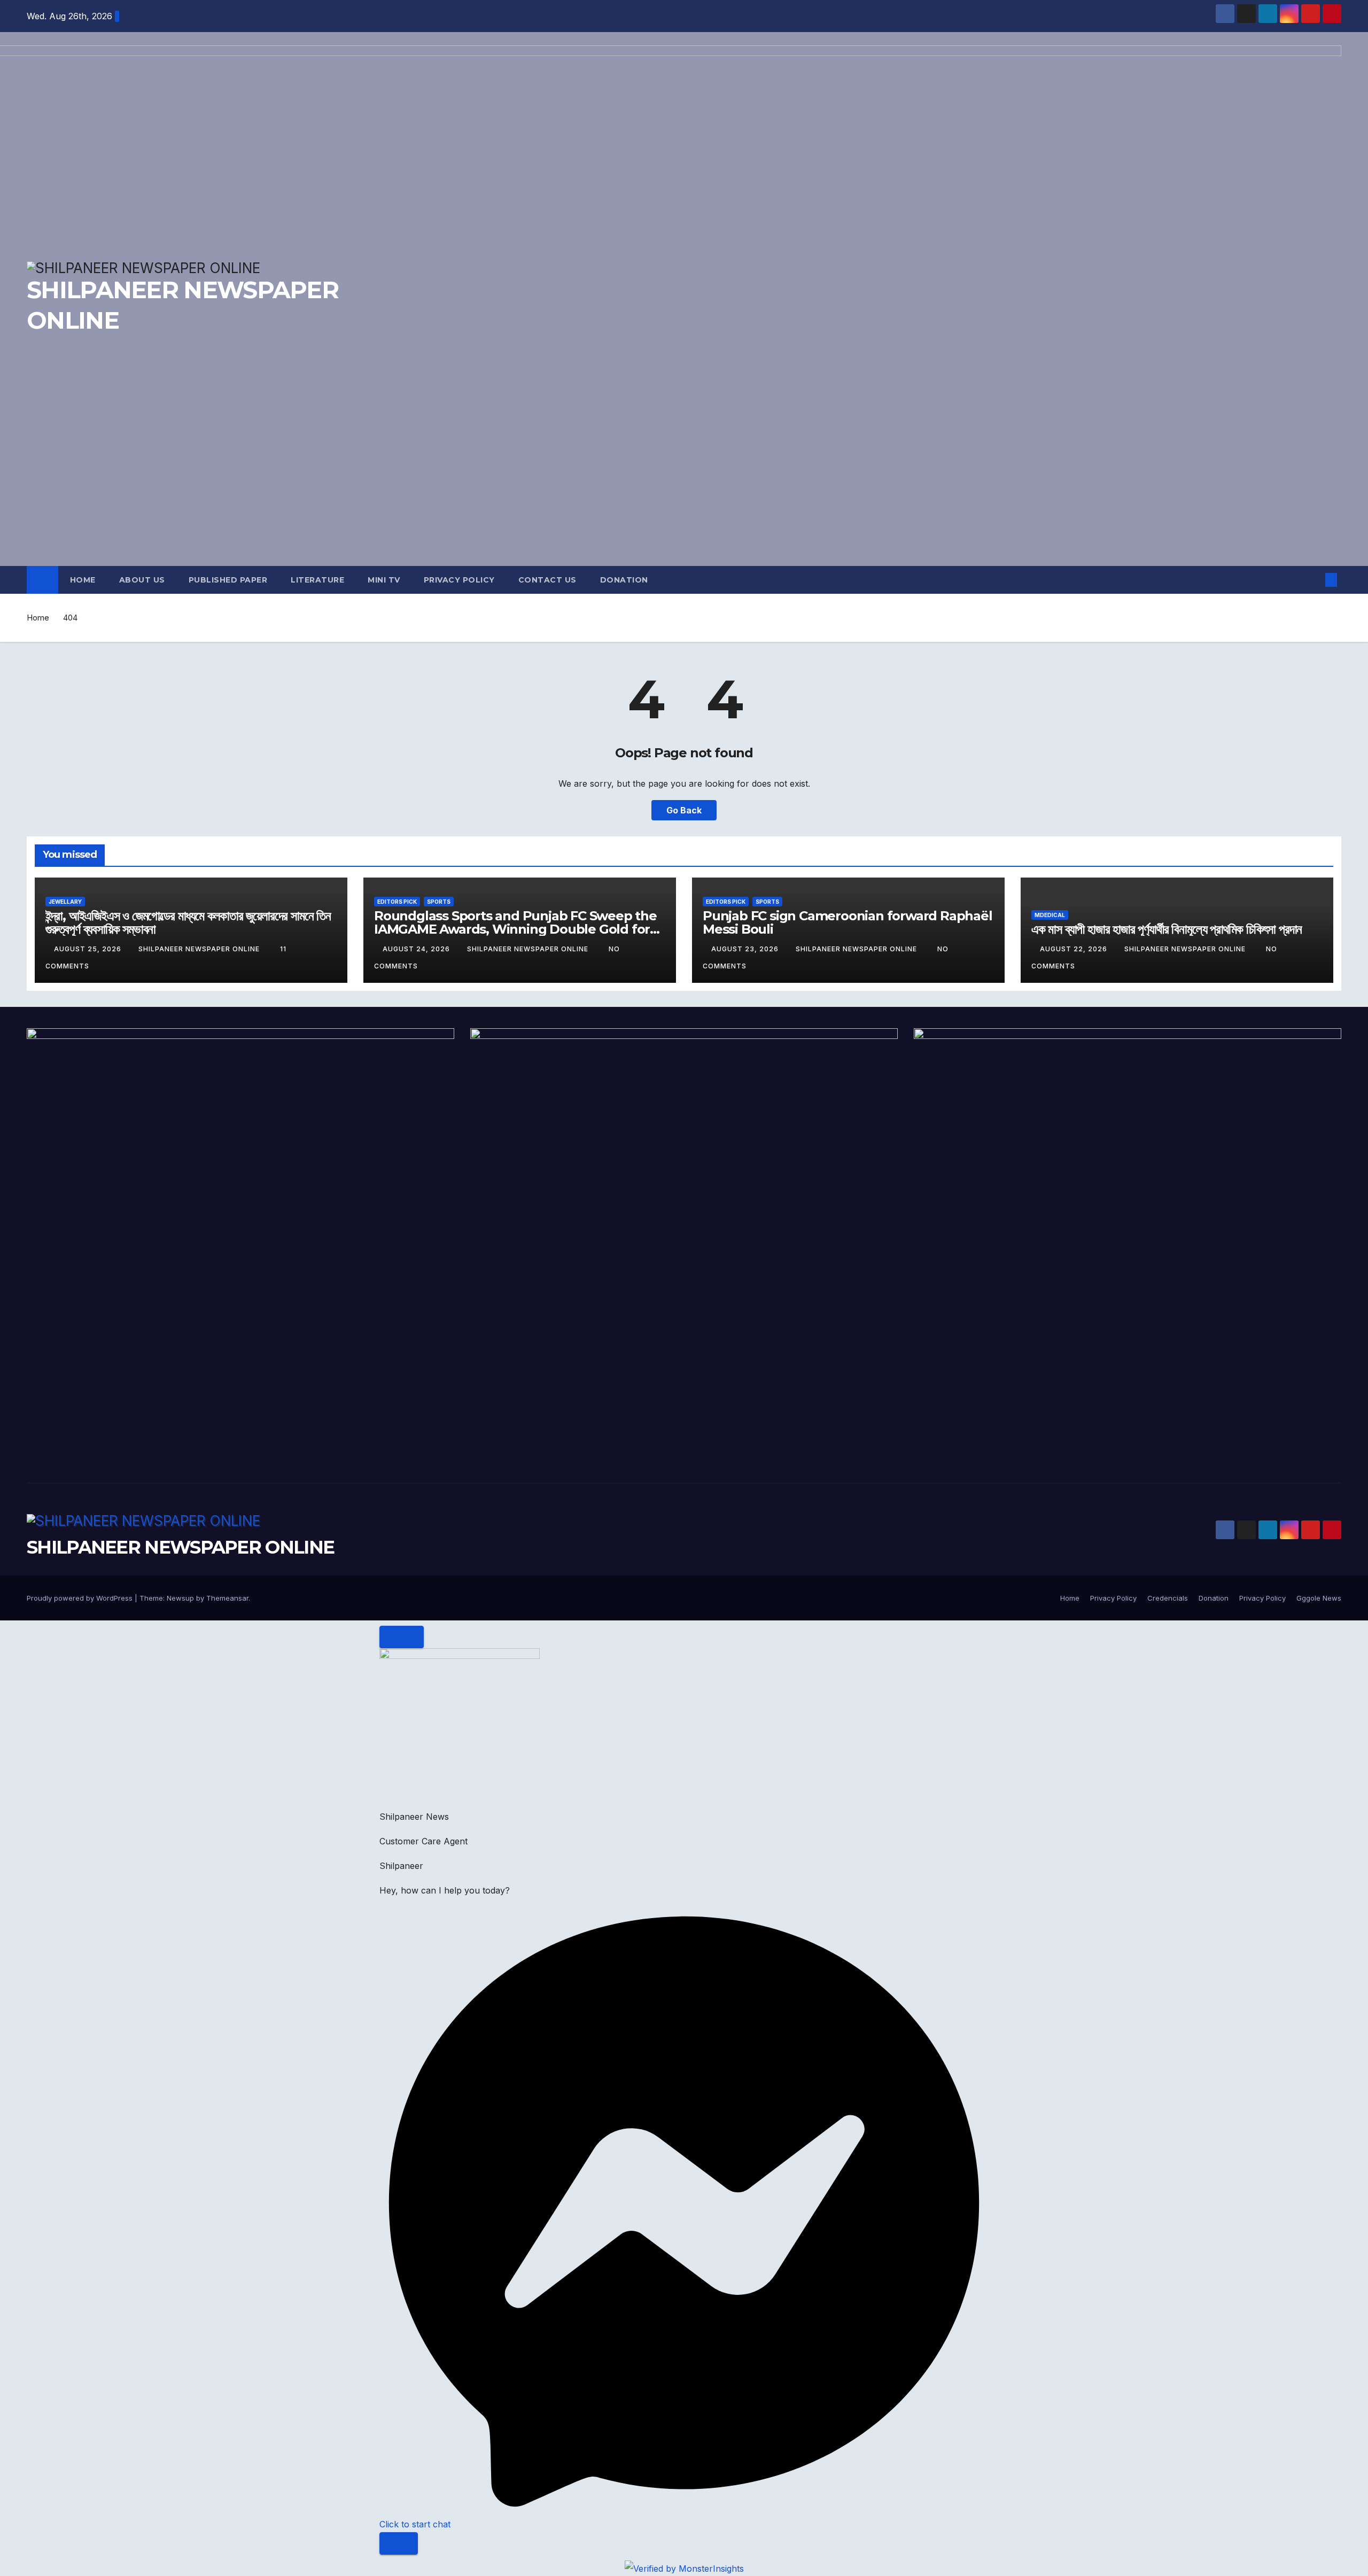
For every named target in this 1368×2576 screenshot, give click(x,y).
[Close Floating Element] (402, 1637)
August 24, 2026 (417, 949)
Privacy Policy (459, 580)
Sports (439, 902)
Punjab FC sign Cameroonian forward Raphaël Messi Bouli (848, 922)
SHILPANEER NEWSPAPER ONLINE (200, 949)
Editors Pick (397, 902)
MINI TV (384, 580)
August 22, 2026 (1075, 949)
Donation (624, 580)
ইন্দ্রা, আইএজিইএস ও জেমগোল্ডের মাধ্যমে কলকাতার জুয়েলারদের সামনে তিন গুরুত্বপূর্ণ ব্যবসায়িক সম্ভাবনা (188, 922)
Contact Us (547, 580)
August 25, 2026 (89, 949)
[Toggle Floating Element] (399, 2543)
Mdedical (1050, 915)
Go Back (684, 810)
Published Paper (228, 580)
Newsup (180, 1598)
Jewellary (65, 902)
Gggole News (1319, 1598)
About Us (142, 580)
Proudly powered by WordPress (81, 1598)
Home (83, 580)
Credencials (1168, 1598)
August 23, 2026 (746, 949)
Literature (317, 580)
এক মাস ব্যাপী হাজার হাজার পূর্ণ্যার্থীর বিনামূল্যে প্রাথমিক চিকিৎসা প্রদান (1167, 929)
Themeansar (227, 1598)
